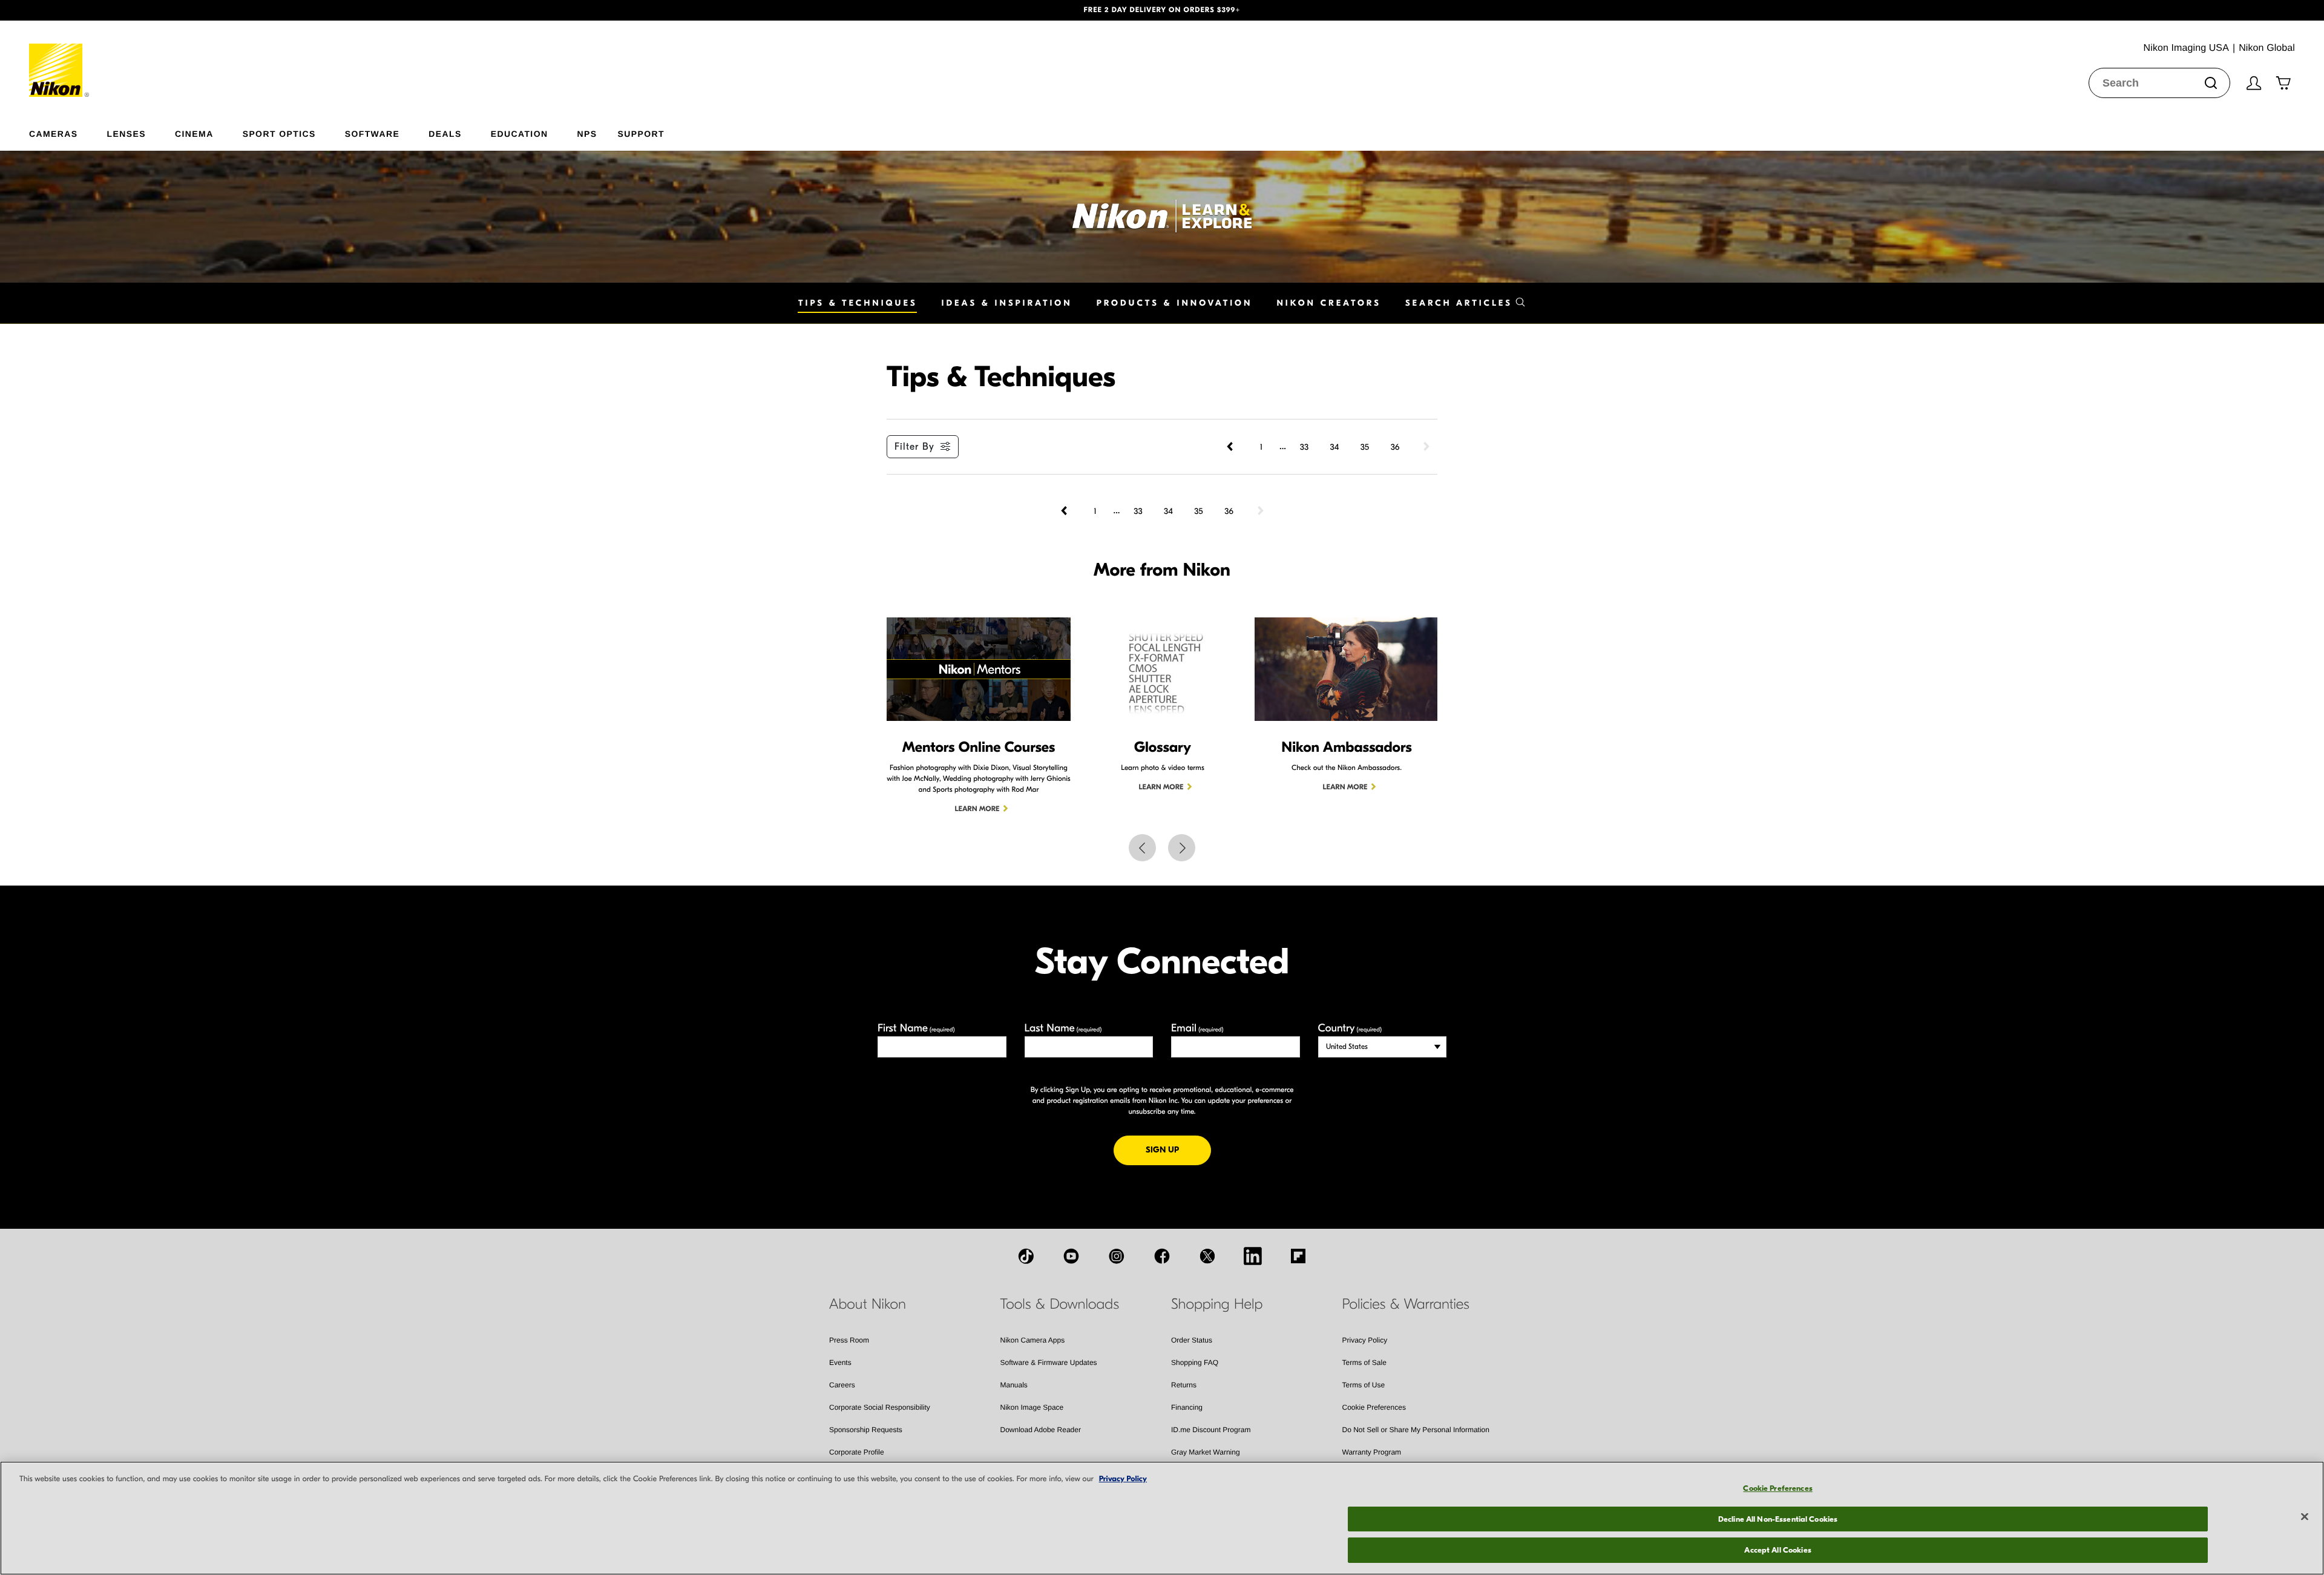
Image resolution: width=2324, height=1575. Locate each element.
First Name (916, 1028)
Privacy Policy (1365, 1340)
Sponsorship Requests (866, 1430)
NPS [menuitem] (587, 133)
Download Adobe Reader (1041, 1430)
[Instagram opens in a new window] (1117, 1256)
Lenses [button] (126, 133)
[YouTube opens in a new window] (1071, 1256)
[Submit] (2211, 83)
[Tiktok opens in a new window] (1026, 1256)
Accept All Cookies (1777, 1550)
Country (1350, 1028)
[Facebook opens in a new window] (1162, 1256)
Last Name (1063, 1028)
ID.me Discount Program (1211, 1430)
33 (1304, 447)
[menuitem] (68, 131)
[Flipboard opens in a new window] (1298, 1256)
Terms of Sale (1364, 1363)
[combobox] (2159, 83)
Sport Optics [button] (279, 133)
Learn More (977, 809)
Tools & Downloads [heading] (1060, 1304)
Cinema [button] (194, 133)
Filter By (914, 447)
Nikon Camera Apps (1033, 1340)
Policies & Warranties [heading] (1406, 1304)
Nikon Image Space (1032, 1407)
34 (1335, 447)
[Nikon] (60, 59)
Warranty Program (1372, 1452)
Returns (1184, 1385)
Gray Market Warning (1206, 1452)
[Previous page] (1231, 447)
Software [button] (373, 133)
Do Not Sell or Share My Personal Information (1416, 1430)
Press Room (849, 1340)
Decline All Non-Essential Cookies (1778, 1519)
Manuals (1014, 1385)
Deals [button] (445, 133)
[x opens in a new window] (1207, 1256)
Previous (1142, 848)
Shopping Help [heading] (1217, 1304)
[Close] (2305, 1517)
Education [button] (520, 133)
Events (840, 1363)
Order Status (1192, 1340)
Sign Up (1178, 1149)
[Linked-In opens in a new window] (1253, 1256)
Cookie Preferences (1374, 1407)
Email (1197, 1028)
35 (1365, 447)
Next (1182, 848)
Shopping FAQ (1195, 1363)
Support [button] (641, 133)
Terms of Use (1364, 1385)
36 (1395, 447)
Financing (1187, 1407)
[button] (174, 10)
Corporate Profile (857, 1452)
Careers (842, 1385)
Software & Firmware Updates (1049, 1363)
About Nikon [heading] (868, 1304)
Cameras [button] (54, 133)
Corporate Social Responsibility (880, 1407)
